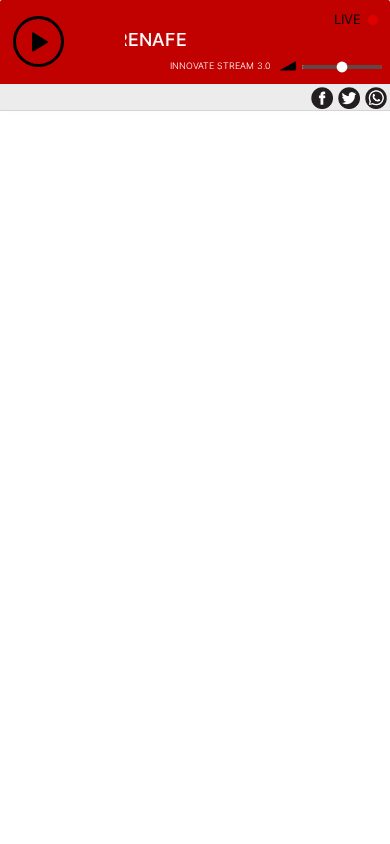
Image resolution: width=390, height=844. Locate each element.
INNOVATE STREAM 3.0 (220, 65)
